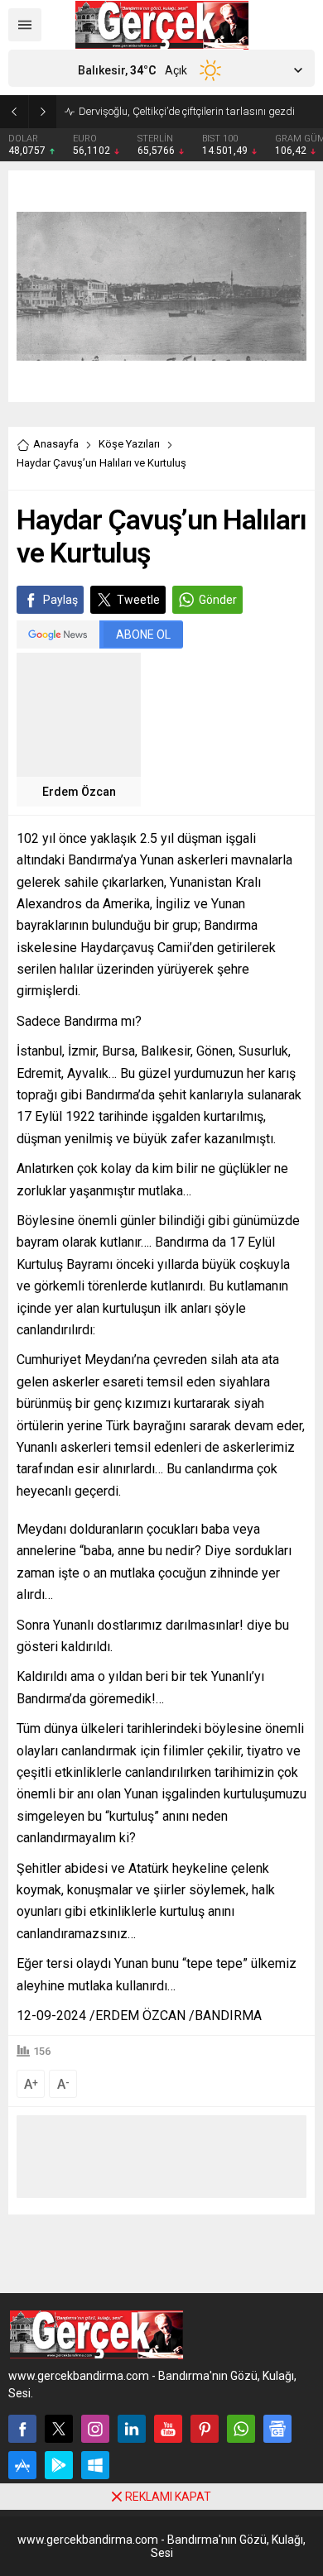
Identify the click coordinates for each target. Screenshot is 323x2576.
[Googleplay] (59, 2465)
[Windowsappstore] (95, 2465)
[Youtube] (168, 2429)
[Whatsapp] (241, 2429)
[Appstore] (22, 2465)
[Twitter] (59, 2429)
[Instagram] (95, 2429)
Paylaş (60, 600)
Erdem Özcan (79, 792)
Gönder (218, 600)
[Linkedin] (132, 2429)
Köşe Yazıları (129, 444)
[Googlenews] (277, 2429)
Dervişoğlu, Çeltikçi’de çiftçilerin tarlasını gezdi (187, 111)
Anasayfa (56, 444)
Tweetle (138, 600)
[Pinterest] (205, 2429)
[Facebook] (22, 2429)
